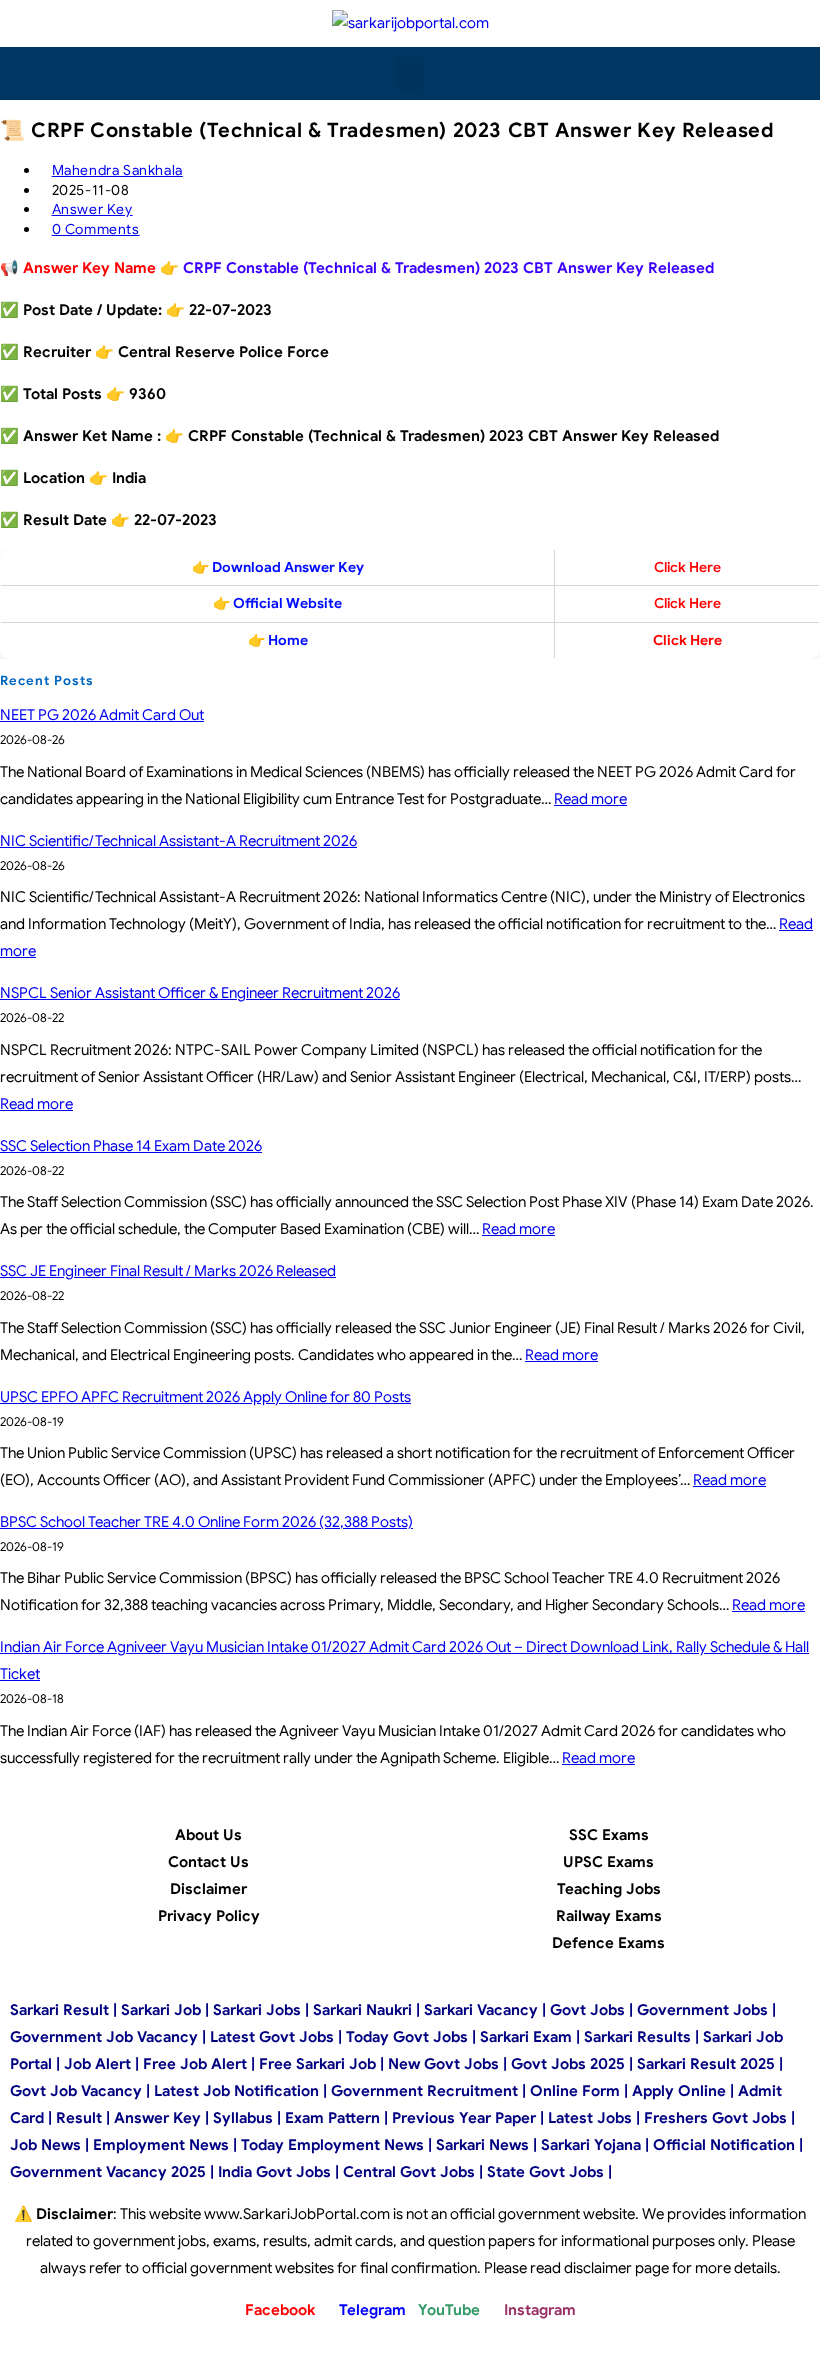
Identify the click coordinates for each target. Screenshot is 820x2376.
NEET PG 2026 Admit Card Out (102, 715)
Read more (590, 799)
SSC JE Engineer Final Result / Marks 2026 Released (168, 1271)
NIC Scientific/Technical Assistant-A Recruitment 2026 (178, 841)
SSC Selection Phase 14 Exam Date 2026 (131, 1146)
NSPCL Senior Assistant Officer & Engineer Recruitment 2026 (200, 993)
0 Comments (96, 229)
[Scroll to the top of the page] (6, 2362)
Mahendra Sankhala (117, 170)
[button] (410, 73)
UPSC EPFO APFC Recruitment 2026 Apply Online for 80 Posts (205, 1397)
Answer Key (92, 209)
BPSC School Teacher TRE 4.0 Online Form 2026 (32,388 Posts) (206, 1522)
